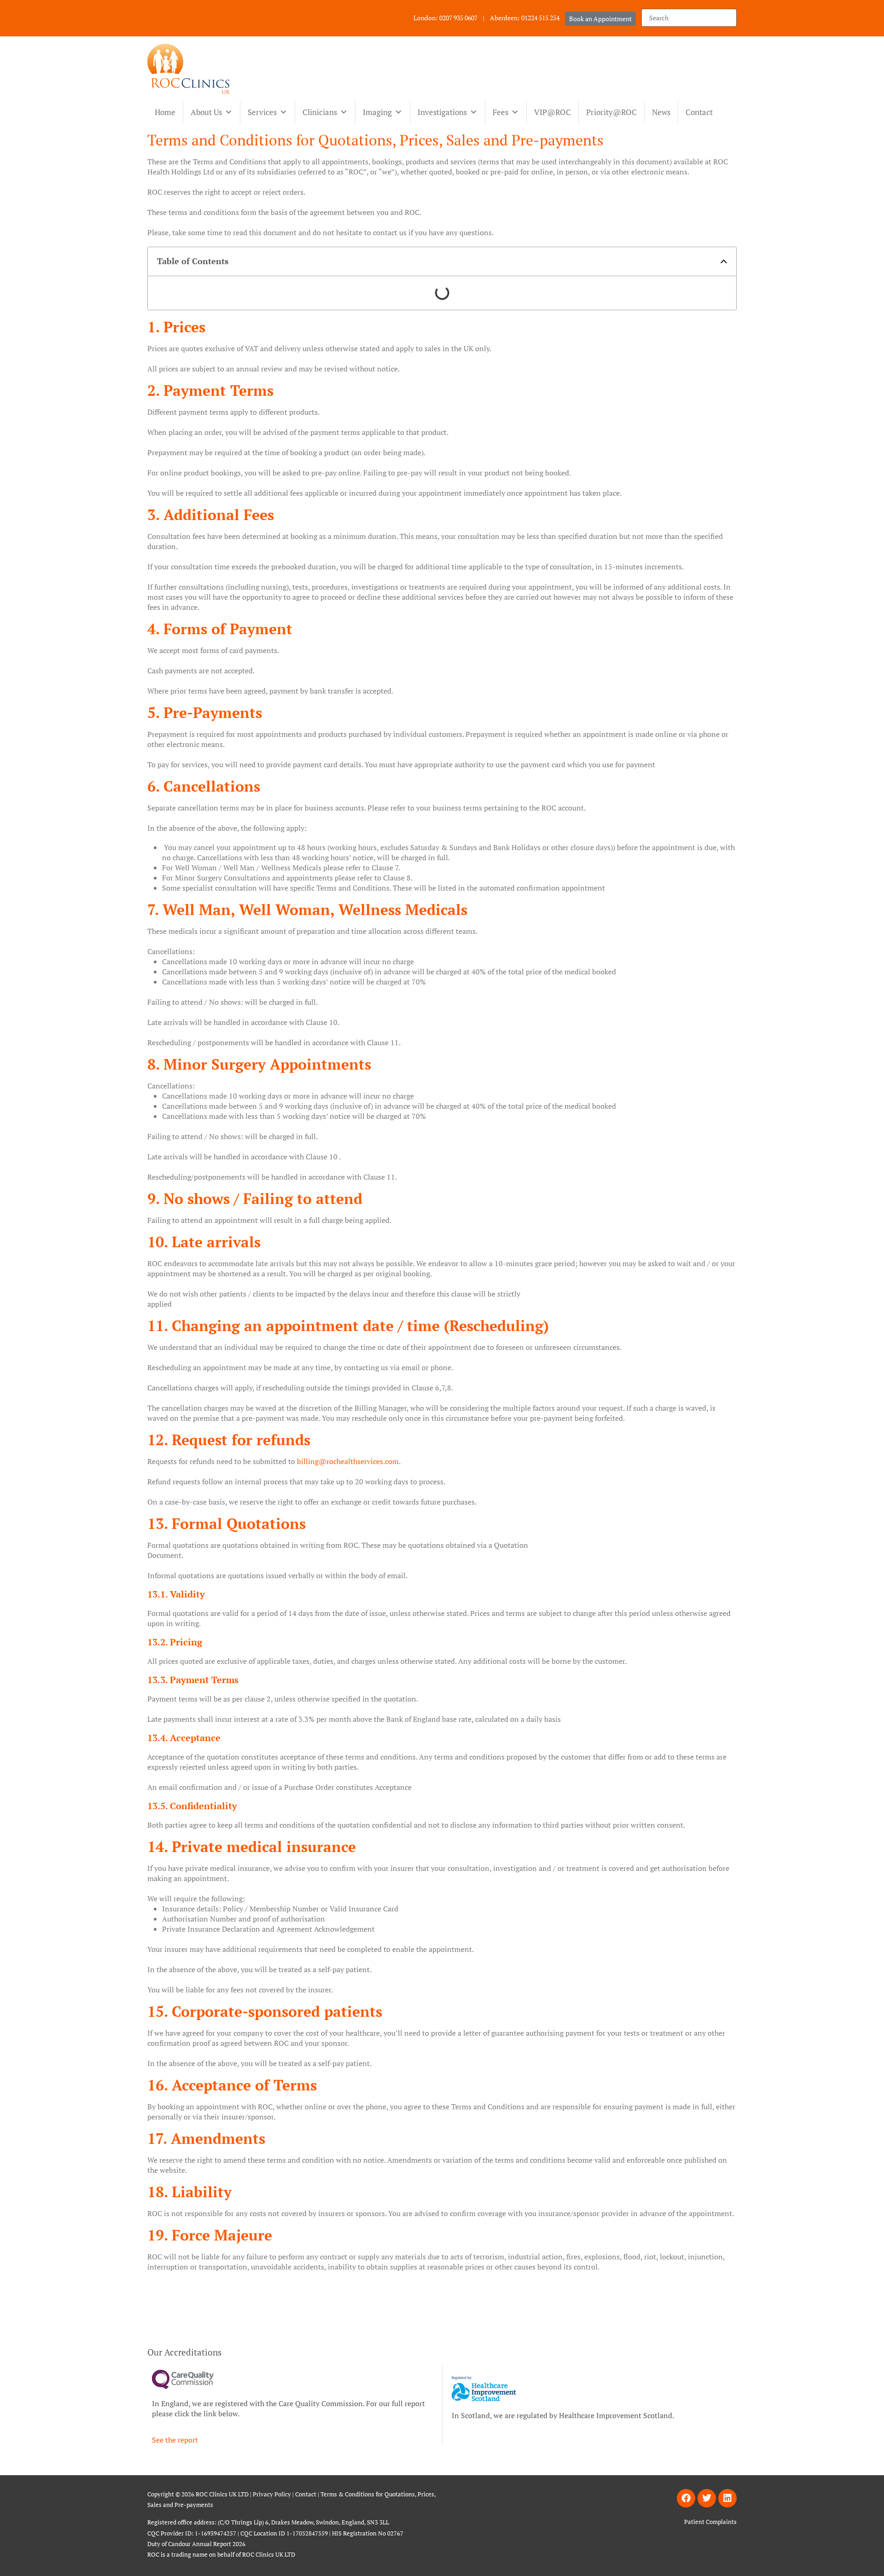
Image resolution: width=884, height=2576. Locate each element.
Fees (500, 112)
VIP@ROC (552, 112)
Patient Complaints (710, 2522)
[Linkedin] (727, 2498)
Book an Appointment (600, 19)
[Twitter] (707, 2498)
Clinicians (320, 112)
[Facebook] (686, 2498)
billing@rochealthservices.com (348, 1461)
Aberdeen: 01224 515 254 (525, 18)
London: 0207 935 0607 (445, 18)
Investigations (442, 112)
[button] (724, 261)
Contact (699, 112)
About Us (206, 112)
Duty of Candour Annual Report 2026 (197, 2544)
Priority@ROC (611, 112)
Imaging (377, 112)
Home (165, 112)
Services (262, 112)
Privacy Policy (272, 2494)
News (661, 112)
